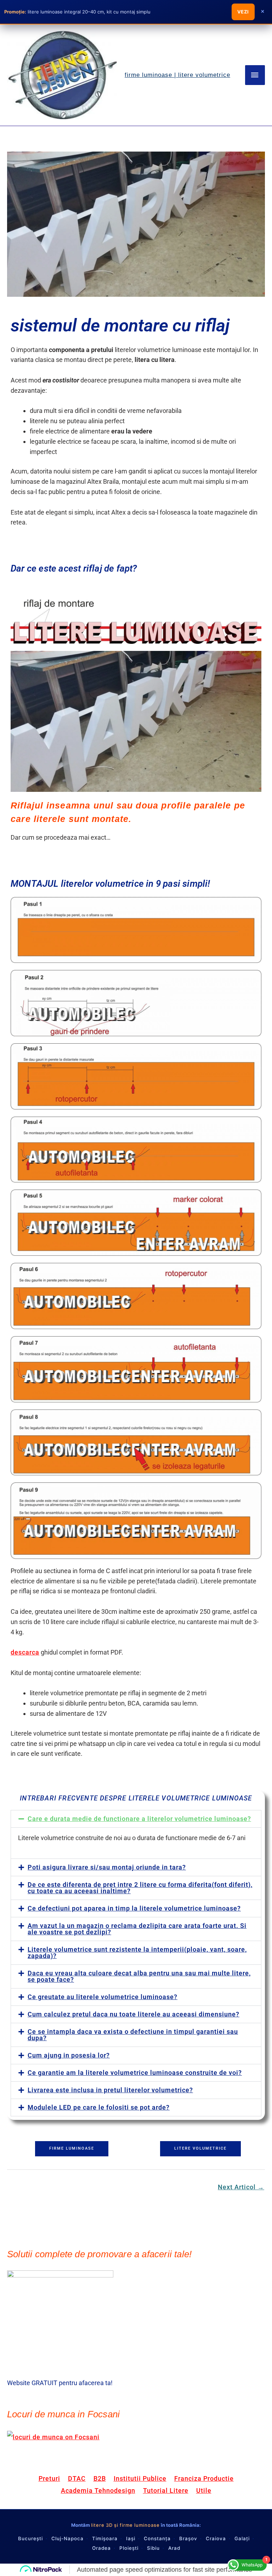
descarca (25, 1652)
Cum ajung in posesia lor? (69, 2055)
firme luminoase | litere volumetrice (177, 75)
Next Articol (241, 2187)
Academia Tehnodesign (98, 2490)
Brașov (188, 2538)
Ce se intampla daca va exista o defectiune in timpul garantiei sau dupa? (133, 2035)
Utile (204, 2490)
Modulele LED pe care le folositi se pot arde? (99, 2107)
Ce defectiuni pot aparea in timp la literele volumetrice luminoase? (134, 1908)
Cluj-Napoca (67, 2538)
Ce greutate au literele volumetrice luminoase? (103, 1997)
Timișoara (105, 2538)
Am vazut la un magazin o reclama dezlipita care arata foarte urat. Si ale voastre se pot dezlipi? (137, 1929)
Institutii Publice (140, 2478)
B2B (100, 2478)
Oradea (101, 2548)
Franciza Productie (204, 2478)
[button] (136, 1819)
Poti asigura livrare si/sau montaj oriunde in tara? (107, 1867)
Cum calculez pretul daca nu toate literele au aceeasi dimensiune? (134, 2014)
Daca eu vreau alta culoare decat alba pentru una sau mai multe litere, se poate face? (139, 1976)
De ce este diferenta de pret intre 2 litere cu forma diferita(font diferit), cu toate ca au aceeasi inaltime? (140, 1888)
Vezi (243, 12)
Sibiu (153, 2548)
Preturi (49, 2478)
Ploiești (129, 2548)
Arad (174, 2548)
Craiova (216, 2538)
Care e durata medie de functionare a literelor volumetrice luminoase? (139, 1819)
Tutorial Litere (166, 2490)
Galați (242, 2538)
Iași (131, 2538)
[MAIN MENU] (255, 75)
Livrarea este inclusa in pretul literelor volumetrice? (110, 2090)
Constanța (157, 2538)
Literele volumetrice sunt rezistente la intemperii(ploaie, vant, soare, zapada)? (137, 1953)
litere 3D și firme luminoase (125, 2525)
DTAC (77, 2478)
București (30, 2538)
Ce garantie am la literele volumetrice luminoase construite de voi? (135, 2073)
